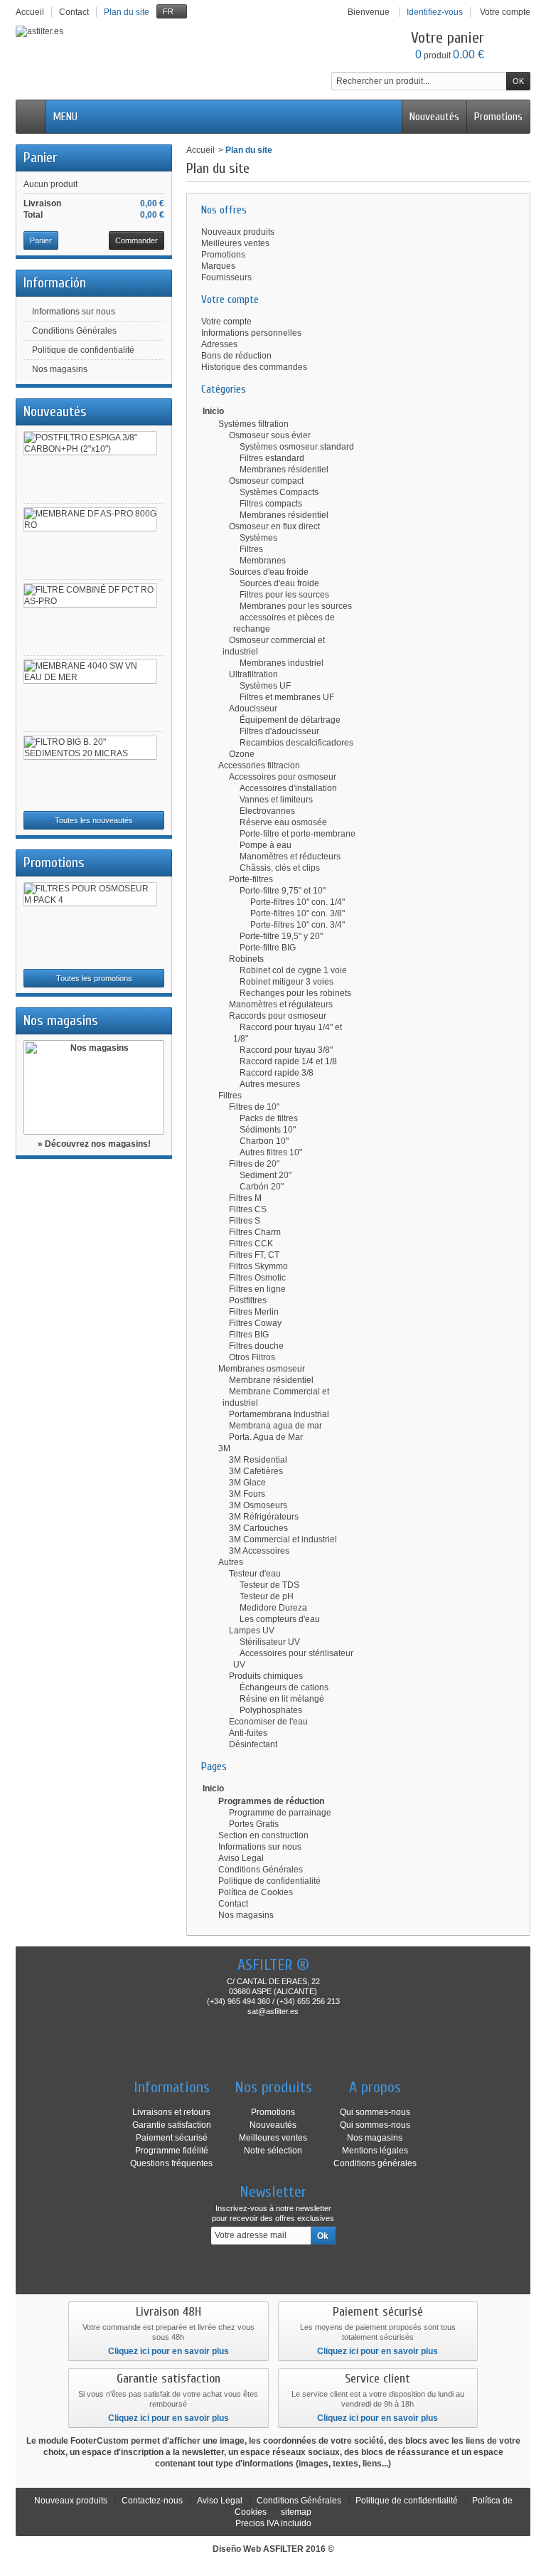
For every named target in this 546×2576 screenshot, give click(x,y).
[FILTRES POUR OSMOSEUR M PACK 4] (90, 894)
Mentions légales (375, 2151)
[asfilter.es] (39, 31)
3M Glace (247, 1483)
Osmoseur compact (266, 481)
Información (55, 283)
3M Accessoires (259, 1551)
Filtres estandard (272, 458)
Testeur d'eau (255, 1574)
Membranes (263, 561)
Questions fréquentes (171, 2163)
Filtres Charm (255, 1232)
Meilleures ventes (235, 243)
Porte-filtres (251, 879)
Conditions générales (375, 2163)
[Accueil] (31, 117)
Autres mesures (270, 1084)
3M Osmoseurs (258, 1505)
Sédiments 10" (268, 1130)
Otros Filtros (252, 1357)
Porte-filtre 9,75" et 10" (283, 891)
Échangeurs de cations (284, 1687)
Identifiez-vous (435, 12)
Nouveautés (434, 117)
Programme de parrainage (280, 1813)
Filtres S (245, 1221)
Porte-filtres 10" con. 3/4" (298, 925)
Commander (136, 240)
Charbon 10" (264, 1141)
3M (224, 1448)
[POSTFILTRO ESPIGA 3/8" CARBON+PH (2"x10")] (90, 443)
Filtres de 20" (254, 1164)
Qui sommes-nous (375, 2112)
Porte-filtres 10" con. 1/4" (298, 902)
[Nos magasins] (94, 1087)
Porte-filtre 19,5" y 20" (281, 936)
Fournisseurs (226, 277)
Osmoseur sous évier (270, 435)
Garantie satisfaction (172, 2125)
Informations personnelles (251, 333)
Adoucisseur (253, 709)
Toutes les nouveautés (94, 820)
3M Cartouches (258, 1528)
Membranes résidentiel (284, 470)
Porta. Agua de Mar (266, 1437)
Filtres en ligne (257, 1289)
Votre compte (226, 322)
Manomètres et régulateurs (281, 1005)
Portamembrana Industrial (279, 1414)
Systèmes (258, 538)
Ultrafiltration (253, 674)
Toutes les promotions (94, 978)
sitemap (296, 2512)
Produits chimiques (266, 1676)
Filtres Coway (255, 1323)
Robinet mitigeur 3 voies (287, 982)
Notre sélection (273, 2151)
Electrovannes (267, 811)
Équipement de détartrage (290, 720)
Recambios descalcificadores (296, 743)
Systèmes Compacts (279, 492)
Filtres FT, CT (254, 1255)
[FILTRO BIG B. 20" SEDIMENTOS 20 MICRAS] (90, 748)
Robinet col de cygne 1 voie (293, 970)
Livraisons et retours (171, 2112)
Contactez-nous (152, 2501)
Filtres (251, 549)
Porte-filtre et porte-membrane (298, 834)
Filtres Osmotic (257, 1278)
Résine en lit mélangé (282, 1699)
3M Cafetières (256, 1471)
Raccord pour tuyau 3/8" (286, 1050)
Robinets (246, 959)
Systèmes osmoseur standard (297, 447)
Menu (65, 117)
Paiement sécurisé (172, 2138)
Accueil (200, 150)
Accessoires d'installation (288, 788)
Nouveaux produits (238, 232)
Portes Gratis (254, 1824)
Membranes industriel (282, 663)
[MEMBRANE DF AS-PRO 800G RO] (90, 519)
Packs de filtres (269, 1118)
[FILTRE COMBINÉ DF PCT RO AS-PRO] (90, 595)
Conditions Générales (74, 331)
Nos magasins (60, 369)
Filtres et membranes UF (287, 697)
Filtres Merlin (254, 1312)
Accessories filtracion (259, 765)
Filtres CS (248, 1209)
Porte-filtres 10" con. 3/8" (298, 913)
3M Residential (258, 1460)
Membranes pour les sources (296, 606)
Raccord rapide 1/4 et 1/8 (288, 1061)
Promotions (498, 117)
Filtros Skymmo (258, 1266)
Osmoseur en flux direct (274, 526)
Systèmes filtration (253, 424)
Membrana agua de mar (275, 1426)
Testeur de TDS (269, 1585)
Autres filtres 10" (271, 1152)
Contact (233, 1904)
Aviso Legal (241, 1858)
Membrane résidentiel (271, 1380)
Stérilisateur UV (270, 1642)
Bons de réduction (236, 356)
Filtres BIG (249, 1335)
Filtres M (245, 1198)
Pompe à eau (266, 845)
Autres (231, 1562)
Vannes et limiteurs (276, 800)
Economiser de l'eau (268, 1722)
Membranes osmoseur (262, 1369)
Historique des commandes (254, 367)
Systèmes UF (265, 686)
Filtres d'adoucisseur (279, 731)
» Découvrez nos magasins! (94, 1144)
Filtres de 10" (254, 1107)
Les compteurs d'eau (280, 1619)
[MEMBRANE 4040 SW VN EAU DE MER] (90, 672)
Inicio (213, 411)
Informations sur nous (74, 312)
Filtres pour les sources (284, 595)
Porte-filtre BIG (268, 948)
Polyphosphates (271, 1710)
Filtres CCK (251, 1244)
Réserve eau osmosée (283, 822)
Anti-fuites (248, 1733)
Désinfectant (253, 1744)
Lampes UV (252, 1631)
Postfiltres (248, 1300)
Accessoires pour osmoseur (283, 777)
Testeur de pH (267, 1596)
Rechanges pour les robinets (295, 993)
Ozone (242, 754)
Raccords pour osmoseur (278, 1016)
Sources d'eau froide (269, 572)
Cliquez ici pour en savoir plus (168, 2351)
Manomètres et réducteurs (290, 857)
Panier (40, 158)
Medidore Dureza (273, 1608)
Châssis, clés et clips (280, 868)
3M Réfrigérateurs (264, 1517)
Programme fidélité (172, 2151)
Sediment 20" (266, 1175)
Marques (218, 266)
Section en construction (263, 1835)
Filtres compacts (271, 504)
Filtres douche (256, 1346)
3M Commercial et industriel (283, 1539)
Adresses (219, 344)
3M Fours (247, 1494)
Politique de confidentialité (83, 350)
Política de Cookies (256, 1892)
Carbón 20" (262, 1187)
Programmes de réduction (271, 1801)
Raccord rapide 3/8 (277, 1073)
